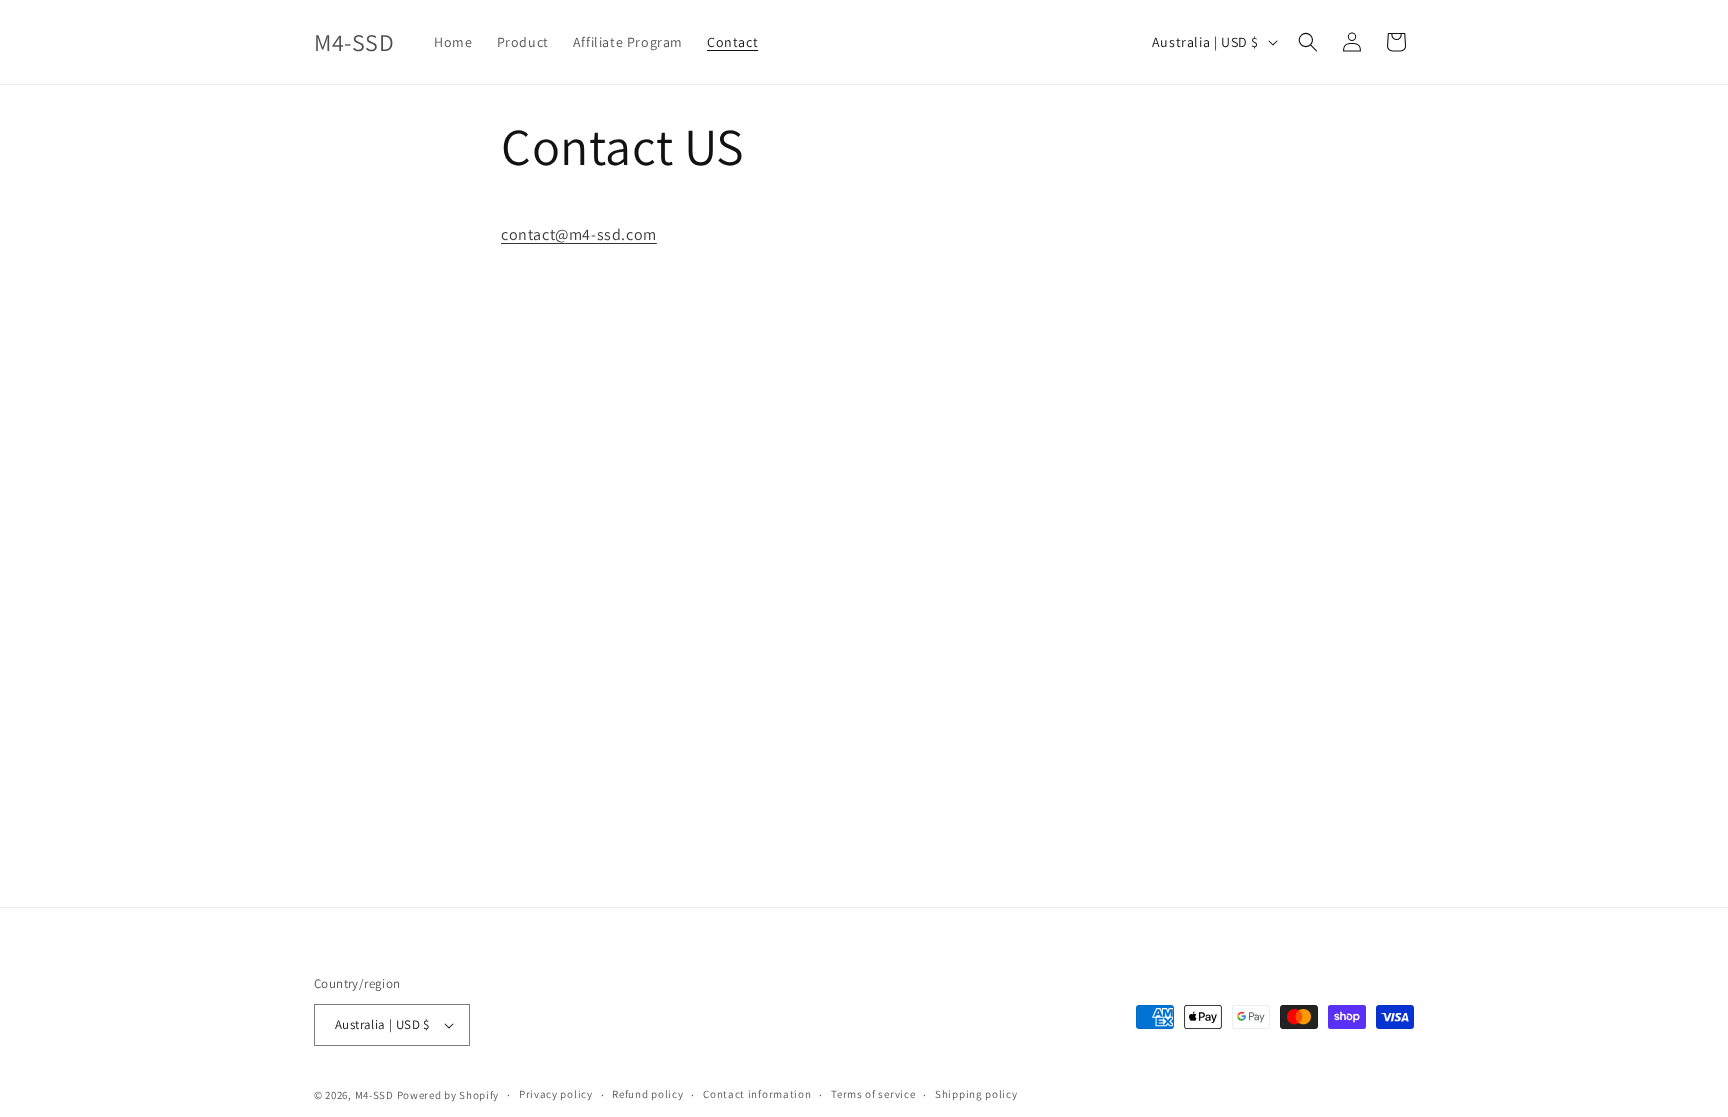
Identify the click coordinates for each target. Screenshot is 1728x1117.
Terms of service (873, 1094)
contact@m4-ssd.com (579, 234)
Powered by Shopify (448, 1095)
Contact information (757, 1094)
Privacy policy (556, 1094)
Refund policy (647, 1094)
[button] (1308, 42)
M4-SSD (374, 1095)
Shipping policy (976, 1094)
